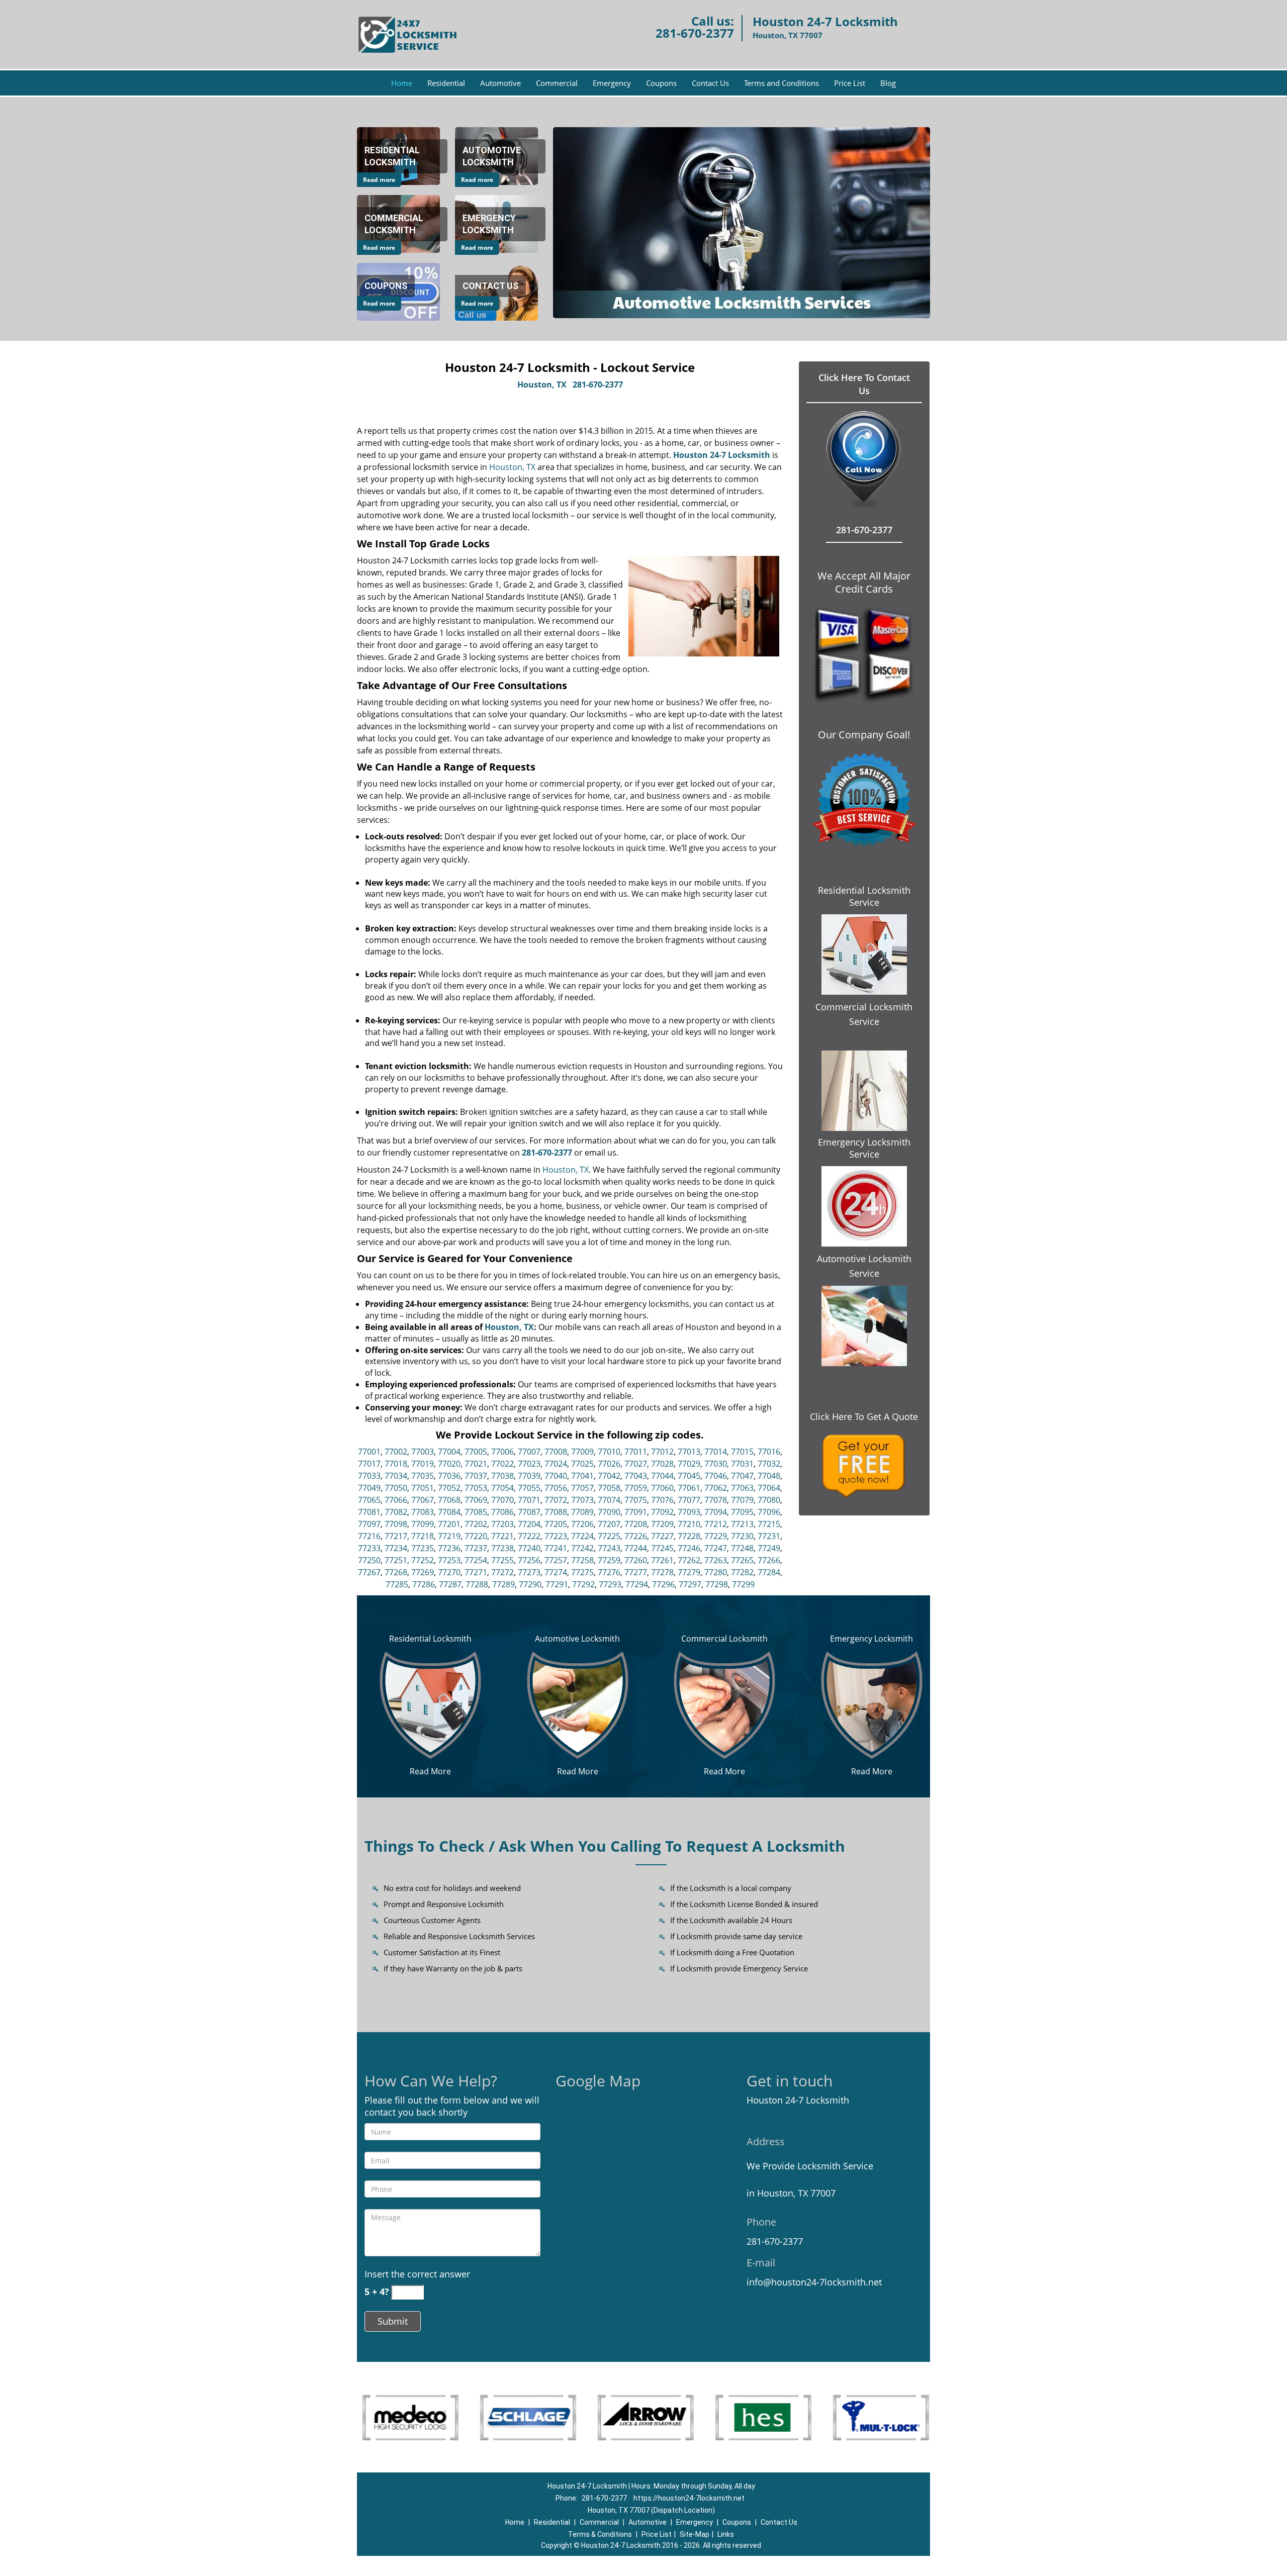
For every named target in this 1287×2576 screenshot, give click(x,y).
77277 (636, 1572)
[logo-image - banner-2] (742, 223)
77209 (662, 1524)
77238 (502, 1548)
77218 (423, 1536)
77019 (423, 1464)
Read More (430, 1771)
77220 (476, 1536)
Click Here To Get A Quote (864, 1416)
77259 (609, 1560)
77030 (716, 1464)
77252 (423, 1560)
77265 (742, 1560)
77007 (529, 1452)
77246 (689, 1548)
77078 (716, 1500)
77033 (369, 1476)
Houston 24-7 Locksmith (722, 455)
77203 (502, 1524)
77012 (662, 1452)
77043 (636, 1476)
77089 (582, 1512)
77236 (449, 1548)
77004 (449, 1452)
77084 (449, 1512)
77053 (476, 1488)
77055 (529, 1488)
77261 (662, 1560)
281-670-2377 (695, 33)
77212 (716, 1524)
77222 (529, 1536)
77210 (689, 1524)
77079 (742, 1500)
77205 (556, 1524)
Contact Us (710, 83)
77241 (556, 1548)
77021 (476, 1464)
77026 (609, 1464)
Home (402, 83)
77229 (716, 1536)
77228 (689, 1536)
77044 (662, 1476)
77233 (369, 1548)
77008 (556, 1452)
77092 (662, 1512)
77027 (636, 1464)
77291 (557, 1584)
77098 (396, 1524)
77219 (449, 1536)
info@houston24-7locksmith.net (814, 2282)
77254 (476, 1560)
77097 (369, 1524)
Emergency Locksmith (871, 1639)
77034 (396, 1476)
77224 (582, 1536)
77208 (636, 1524)
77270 (449, 1572)
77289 (503, 1584)
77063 (742, 1488)
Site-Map (695, 2534)
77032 (769, 1464)
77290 (530, 1584)
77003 (423, 1452)
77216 (369, 1536)
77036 (449, 1476)
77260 (636, 1560)
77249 (769, 1548)
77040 (556, 1476)
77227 (662, 1536)
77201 (449, 1524)
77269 (423, 1572)
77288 (477, 1584)
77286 (424, 1584)
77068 (449, 1500)
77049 (369, 1488)
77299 (743, 1584)
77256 (529, 1560)
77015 (742, 1452)
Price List (850, 83)
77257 (556, 1560)
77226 (636, 1536)
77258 (582, 1560)
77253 (449, 1560)
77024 (556, 1464)
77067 (423, 1500)
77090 (609, 1512)
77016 (769, 1452)
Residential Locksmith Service (864, 896)
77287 (450, 1584)
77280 (716, 1572)
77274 (556, 1572)
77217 (396, 1536)
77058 (609, 1488)
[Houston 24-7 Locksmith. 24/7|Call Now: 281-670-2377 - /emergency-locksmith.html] (872, 1704)
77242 (582, 1548)
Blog (888, 83)
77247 (716, 1548)
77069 (476, 1500)
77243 (609, 1548)
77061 (689, 1488)
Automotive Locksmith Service (864, 1266)
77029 (689, 1464)
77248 (742, 1548)
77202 (476, 1524)
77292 (583, 1584)
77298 (717, 1584)
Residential (446, 83)
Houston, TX (542, 385)
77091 (636, 1512)
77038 (502, 1476)
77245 (662, 1548)
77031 (742, 1464)
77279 (689, 1572)
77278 (662, 1572)
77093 (689, 1512)
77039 (529, 1476)
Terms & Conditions (600, 2534)
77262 (689, 1560)
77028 (662, 1464)
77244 (636, 1548)
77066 (396, 1500)
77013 (689, 1452)
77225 (609, 1536)
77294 (637, 1584)
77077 (689, 1500)
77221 (502, 1536)
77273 (529, 1572)
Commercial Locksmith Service (864, 1014)
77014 (716, 1452)
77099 (423, 1524)
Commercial (557, 83)
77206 (582, 1524)
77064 (769, 1488)
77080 (769, 1500)
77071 (529, 1500)
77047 (742, 1476)
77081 (369, 1512)
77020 (449, 1464)
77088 (556, 1512)
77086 (502, 1512)
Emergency (612, 83)
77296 (663, 1584)
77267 (369, 1572)
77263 (716, 1560)
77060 (662, 1488)
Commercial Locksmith (724, 1639)
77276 (609, 1572)
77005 (476, 1452)
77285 (397, 1584)
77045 (689, 1476)
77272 (502, 1572)
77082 (396, 1512)
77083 (423, 1512)
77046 (716, 1476)
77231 (769, 1536)
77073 (582, 1500)
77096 (769, 1512)
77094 (716, 1512)
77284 (769, 1572)
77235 (423, 1548)
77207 (609, 1524)
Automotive (500, 83)
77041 (582, 1476)
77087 (529, 1512)
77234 (396, 1548)
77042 (609, 1476)
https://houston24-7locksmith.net (689, 2498)
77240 (529, 1548)
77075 (636, 1500)
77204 (529, 1524)
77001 (369, 1452)
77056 (556, 1488)
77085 (476, 1512)
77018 (396, 1464)
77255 (502, 1560)
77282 (742, 1572)
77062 (716, 1488)
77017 (369, 1464)
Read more (379, 180)
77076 (662, 1500)
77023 (529, 1464)
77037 (476, 1476)
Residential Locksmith (430, 1639)
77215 (769, 1524)
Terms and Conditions (782, 83)
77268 (396, 1572)
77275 (582, 1572)
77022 (502, 1464)
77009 (582, 1452)
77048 (769, 1476)
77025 (582, 1464)
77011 (636, 1452)
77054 (502, 1488)
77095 (742, 1512)
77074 (609, 1500)
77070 (502, 1500)
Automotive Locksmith (577, 1639)
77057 (582, 1488)
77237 (476, 1548)
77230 (742, 1536)
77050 (396, 1488)
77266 (769, 1560)
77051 (423, 1488)
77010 (609, 1452)
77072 (556, 1500)
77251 (396, 1560)
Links (726, 2534)
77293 (610, 1584)
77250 (369, 1560)
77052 (449, 1488)
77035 (423, 1476)
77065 (369, 1500)
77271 (476, 1572)
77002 (396, 1452)
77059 (636, 1488)
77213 (742, 1524)
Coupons (661, 83)
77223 (556, 1536)
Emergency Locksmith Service (864, 1148)
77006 (502, 1452)
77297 (690, 1584)
